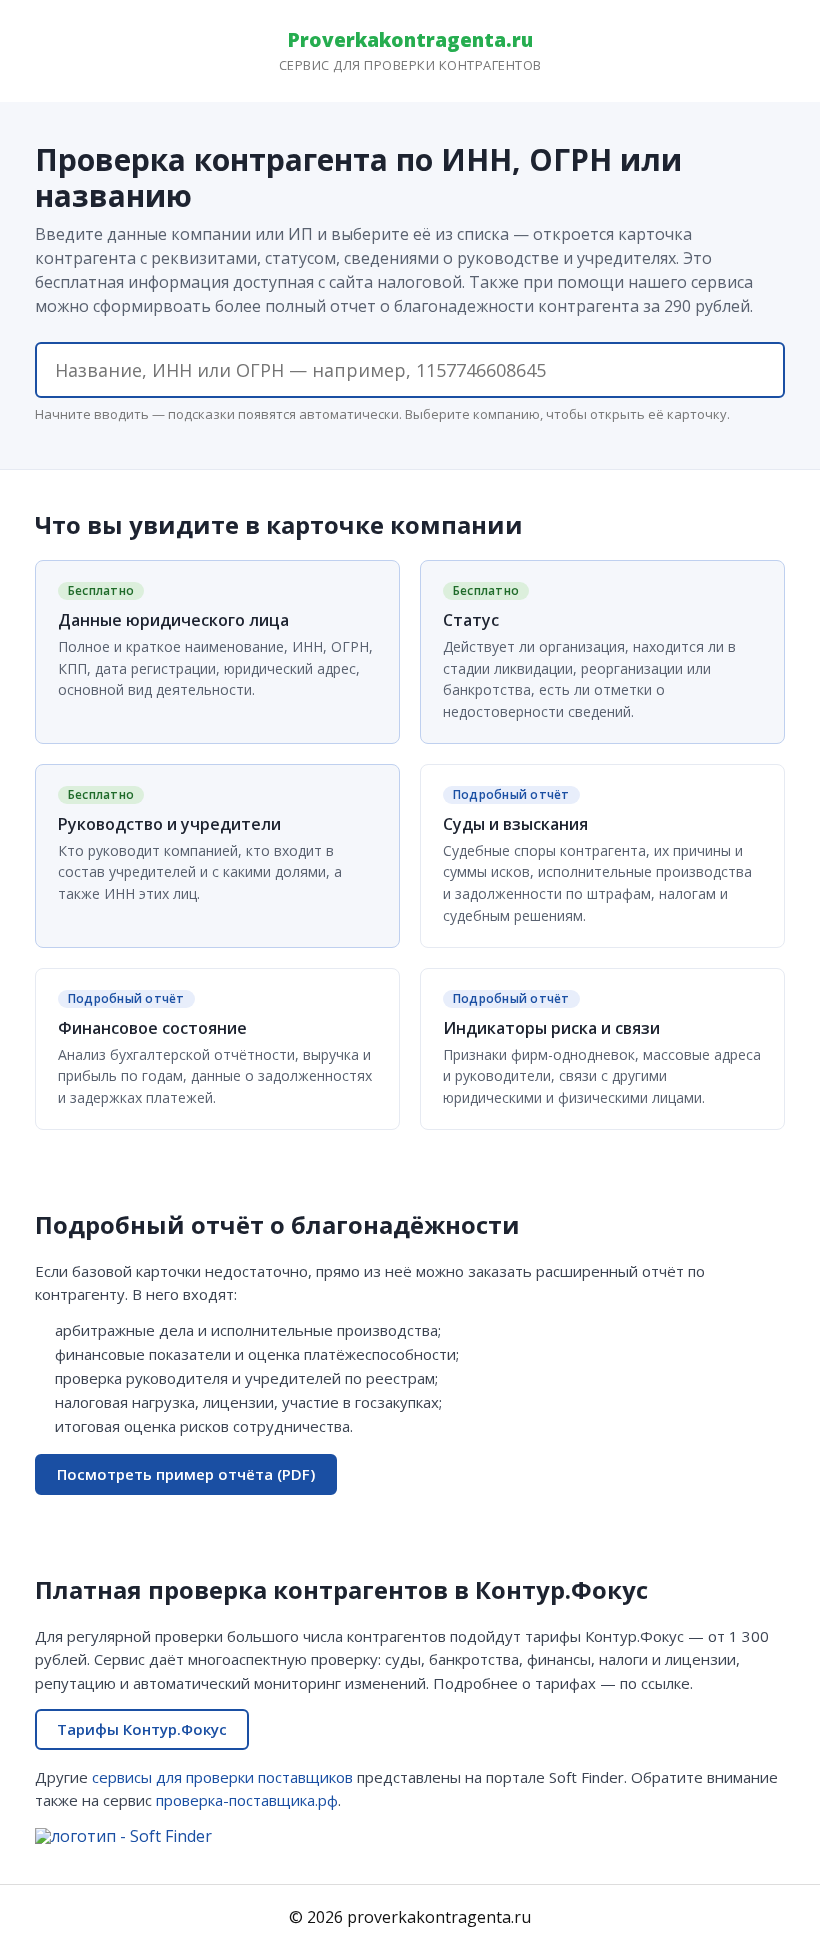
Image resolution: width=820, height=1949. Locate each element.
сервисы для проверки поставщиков (222, 1777)
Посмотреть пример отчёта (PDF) (186, 1474)
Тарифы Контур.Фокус (142, 1729)
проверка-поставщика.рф (247, 1800)
